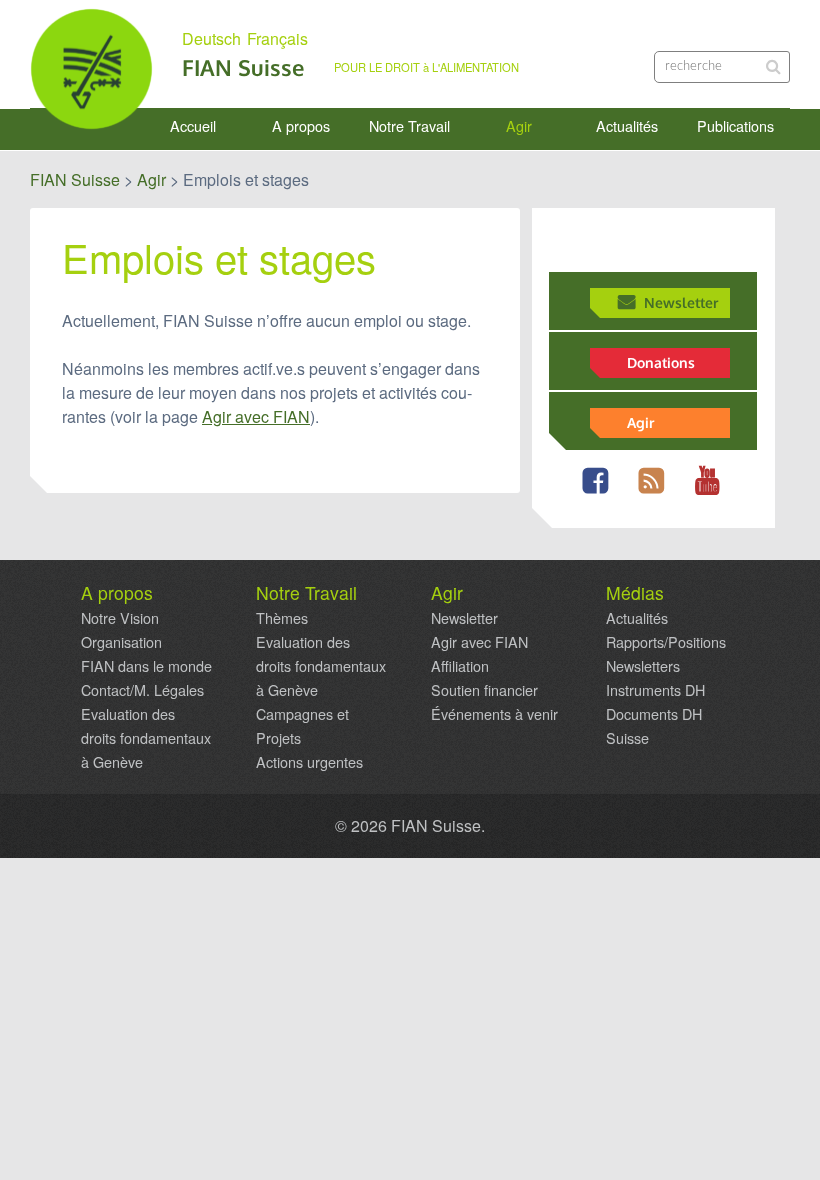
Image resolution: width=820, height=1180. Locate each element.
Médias (635, 593)
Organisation (121, 642)
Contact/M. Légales (142, 690)
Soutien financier (484, 690)
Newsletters (643, 666)
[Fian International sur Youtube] (711, 492)
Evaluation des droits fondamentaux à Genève (146, 738)
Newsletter (681, 302)
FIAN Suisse (243, 67)
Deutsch (211, 39)
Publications (735, 126)
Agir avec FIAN (256, 416)
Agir (519, 126)
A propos (301, 126)
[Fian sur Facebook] (599, 492)
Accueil (193, 126)
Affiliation (460, 666)
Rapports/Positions (666, 642)
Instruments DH (655, 690)
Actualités (627, 126)
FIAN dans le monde (146, 666)
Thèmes (282, 618)
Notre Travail (409, 126)
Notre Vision (120, 618)
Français (277, 39)
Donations (661, 362)
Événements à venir (494, 714)
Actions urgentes (309, 762)
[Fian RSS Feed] (655, 492)
